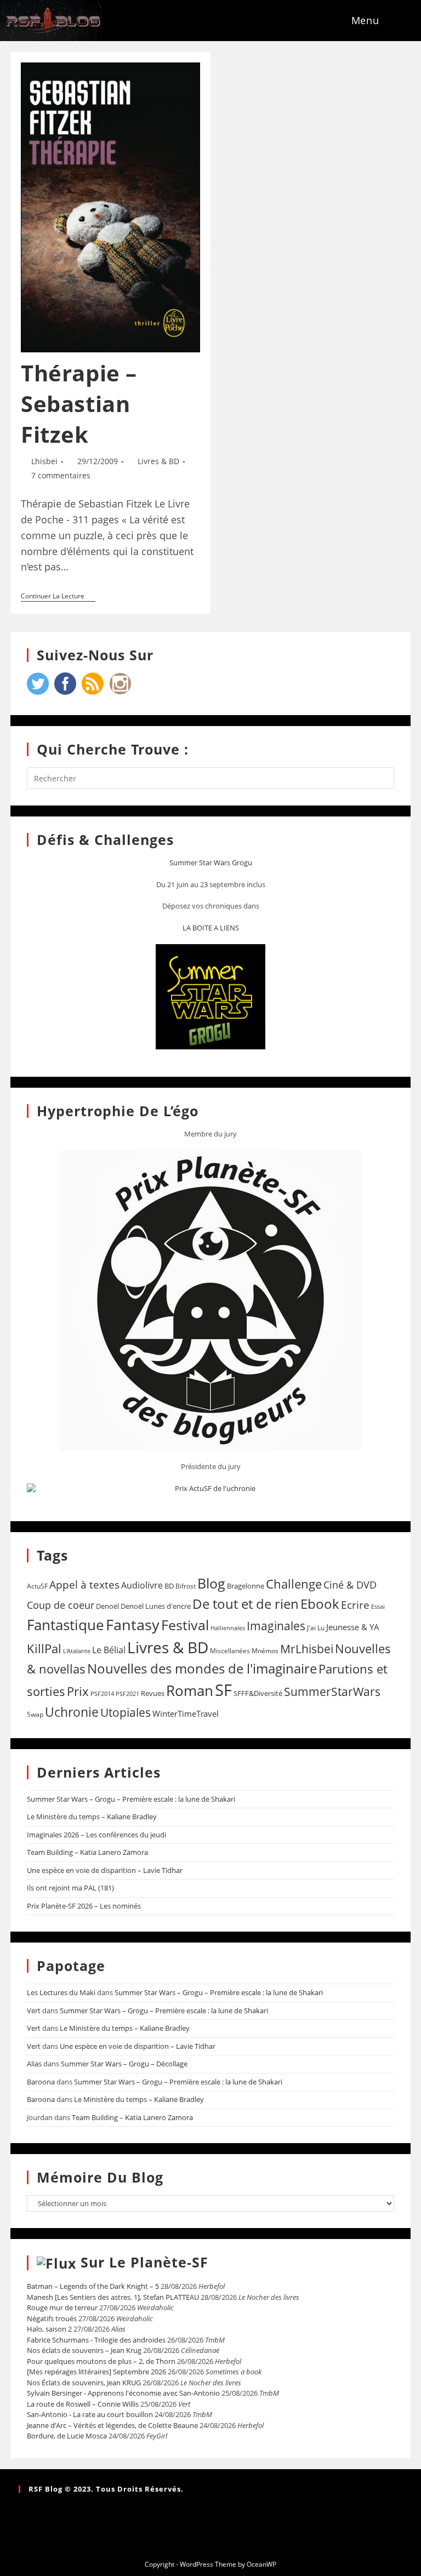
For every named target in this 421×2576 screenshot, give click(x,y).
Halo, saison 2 (49, 2329)
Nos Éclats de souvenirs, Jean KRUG (84, 2383)
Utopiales (126, 1712)
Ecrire (355, 1605)
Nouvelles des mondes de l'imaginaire (202, 1669)
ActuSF (37, 1586)
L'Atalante (77, 1651)
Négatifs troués (52, 2318)
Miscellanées (230, 1651)
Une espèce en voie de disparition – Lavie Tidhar (105, 1870)
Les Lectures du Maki (61, 1992)
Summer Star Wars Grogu (211, 863)
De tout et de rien (246, 1604)
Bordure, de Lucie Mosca (67, 2436)
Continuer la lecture (58, 596)
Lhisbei (44, 461)
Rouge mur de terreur (62, 2307)
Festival (185, 1625)
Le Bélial (109, 1650)
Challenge (294, 1584)
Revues (153, 1693)
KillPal (44, 1648)
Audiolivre (142, 1585)
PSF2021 (127, 1694)
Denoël (107, 1606)
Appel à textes (84, 1584)
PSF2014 (102, 1693)
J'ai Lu (316, 1628)
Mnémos (265, 1651)
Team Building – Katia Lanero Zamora (87, 1852)
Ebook (320, 1604)
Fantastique (66, 1625)
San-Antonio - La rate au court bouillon (90, 2414)
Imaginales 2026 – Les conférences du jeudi (96, 1835)
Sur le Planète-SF (144, 2262)
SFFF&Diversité (258, 1693)
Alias (34, 2064)
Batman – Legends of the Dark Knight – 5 (93, 2286)
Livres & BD (158, 461)
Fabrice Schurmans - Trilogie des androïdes (96, 2340)
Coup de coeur (61, 1605)
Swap (35, 1714)
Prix (78, 1691)
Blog (211, 1583)
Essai (378, 1606)
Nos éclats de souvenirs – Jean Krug (84, 2350)
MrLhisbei (307, 1649)
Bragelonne (246, 1586)
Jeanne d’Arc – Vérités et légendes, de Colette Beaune (112, 2425)
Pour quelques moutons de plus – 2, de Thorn (101, 2361)
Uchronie (72, 1712)
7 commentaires (61, 475)
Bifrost (186, 1586)
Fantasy (133, 1624)
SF (223, 1690)
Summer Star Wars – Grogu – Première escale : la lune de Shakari (131, 1799)
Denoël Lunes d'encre (156, 1606)
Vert (34, 2010)
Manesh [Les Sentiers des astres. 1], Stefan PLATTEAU (113, 2297)
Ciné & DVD (350, 1585)
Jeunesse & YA (353, 1627)
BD (169, 1586)
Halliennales (228, 1628)
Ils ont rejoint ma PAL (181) (70, 1888)
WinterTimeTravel (186, 1713)
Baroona (41, 2082)
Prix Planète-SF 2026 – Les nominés (84, 1906)
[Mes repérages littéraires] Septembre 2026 (96, 2372)
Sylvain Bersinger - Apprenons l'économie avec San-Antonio (123, 2393)
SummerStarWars (332, 1691)
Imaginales (276, 1626)
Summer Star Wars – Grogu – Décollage (124, 2064)
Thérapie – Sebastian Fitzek (79, 404)
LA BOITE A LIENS (211, 928)
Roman (190, 1691)
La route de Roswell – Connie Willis (83, 2404)
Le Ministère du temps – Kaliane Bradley (92, 1817)
